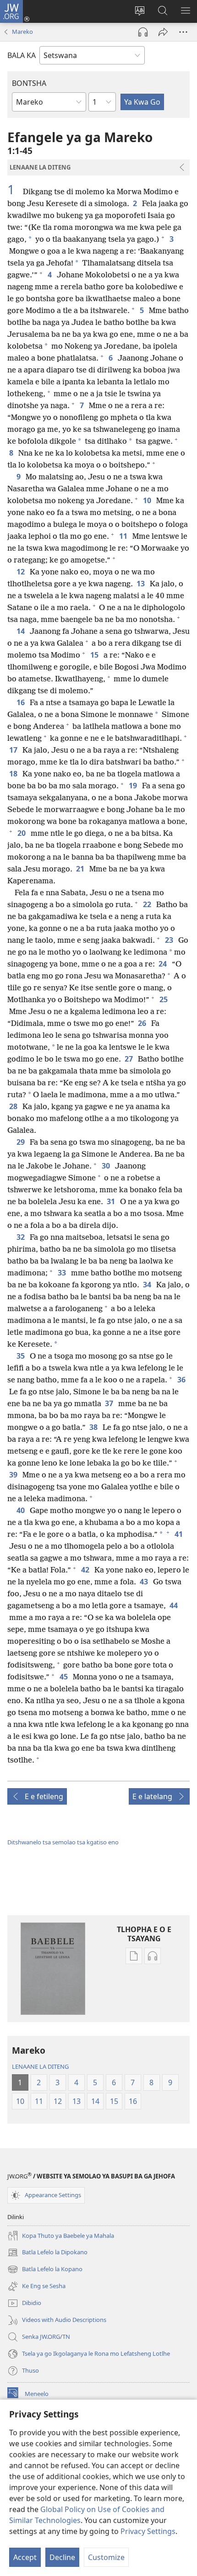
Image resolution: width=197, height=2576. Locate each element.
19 (134, 786)
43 (145, 1582)
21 (81, 869)
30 (107, 1166)
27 (129, 1059)
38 (94, 1427)
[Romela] (163, 32)
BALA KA (22, 55)
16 (21, 702)
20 (22, 833)
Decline (62, 2557)
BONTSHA (29, 83)
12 (21, 572)
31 (112, 1201)
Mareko (22, 32)
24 (163, 964)
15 (95, 655)
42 (86, 1570)
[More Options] (183, 32)
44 (174, 1605)
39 (14, 1475)
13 (141, 584)
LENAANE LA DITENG (40, 2066)
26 (143, 1023)
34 (148, 1285)
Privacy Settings (148, 2531)
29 (21, 1142)
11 (124, 536)
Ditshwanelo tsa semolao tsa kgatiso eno (63, 1842)
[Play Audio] (143, 32)
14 (21, 631)
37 (110, 1403)
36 (182, 1380)
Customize (106, 2557)
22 (148, 904)
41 (179, 1534)
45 (64, 1677)
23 (170, 940)
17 (14, 750)
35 (21, 1356)
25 (164, 999)
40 (21, 1510)
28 (14, 1106)
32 (21, 1237)
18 (14, 774)
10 (148, 500)
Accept (25, 2557)
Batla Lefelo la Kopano (45, 2270)
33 (63, 1273)
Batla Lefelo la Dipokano (47, 2253)
